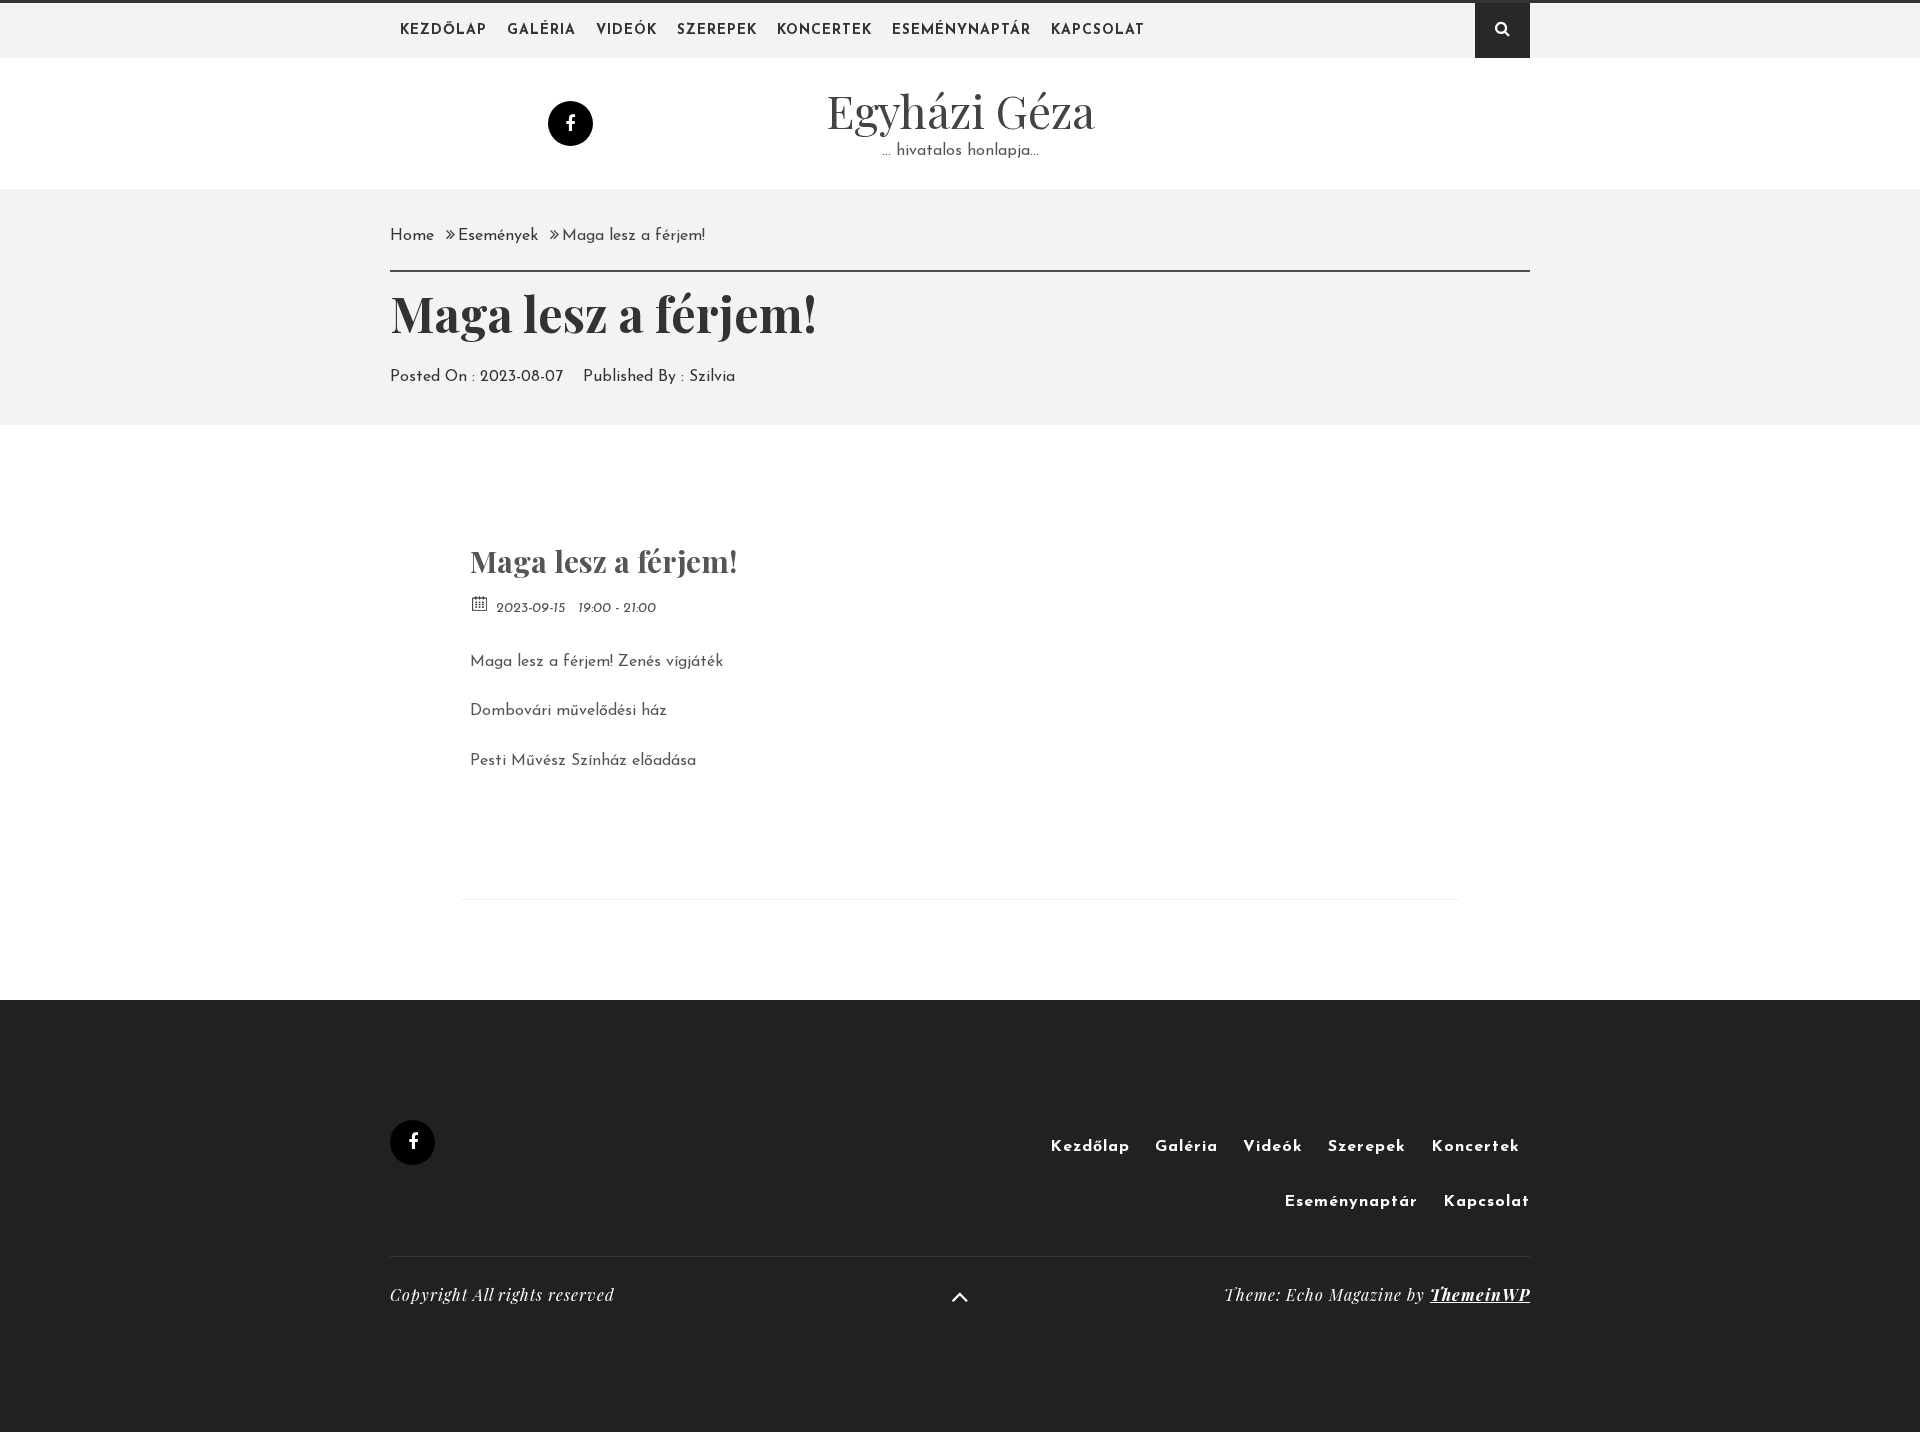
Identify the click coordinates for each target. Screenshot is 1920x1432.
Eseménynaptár (961, 30)
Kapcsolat (1098, 30)
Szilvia (712, 377)
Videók (626, 30)
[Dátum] (480, 602)
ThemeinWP (1480, 1294)
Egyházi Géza (960, 110)
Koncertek (824, 30)
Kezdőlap (443, 30)
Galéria (541, 30)
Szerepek (717, 30)
